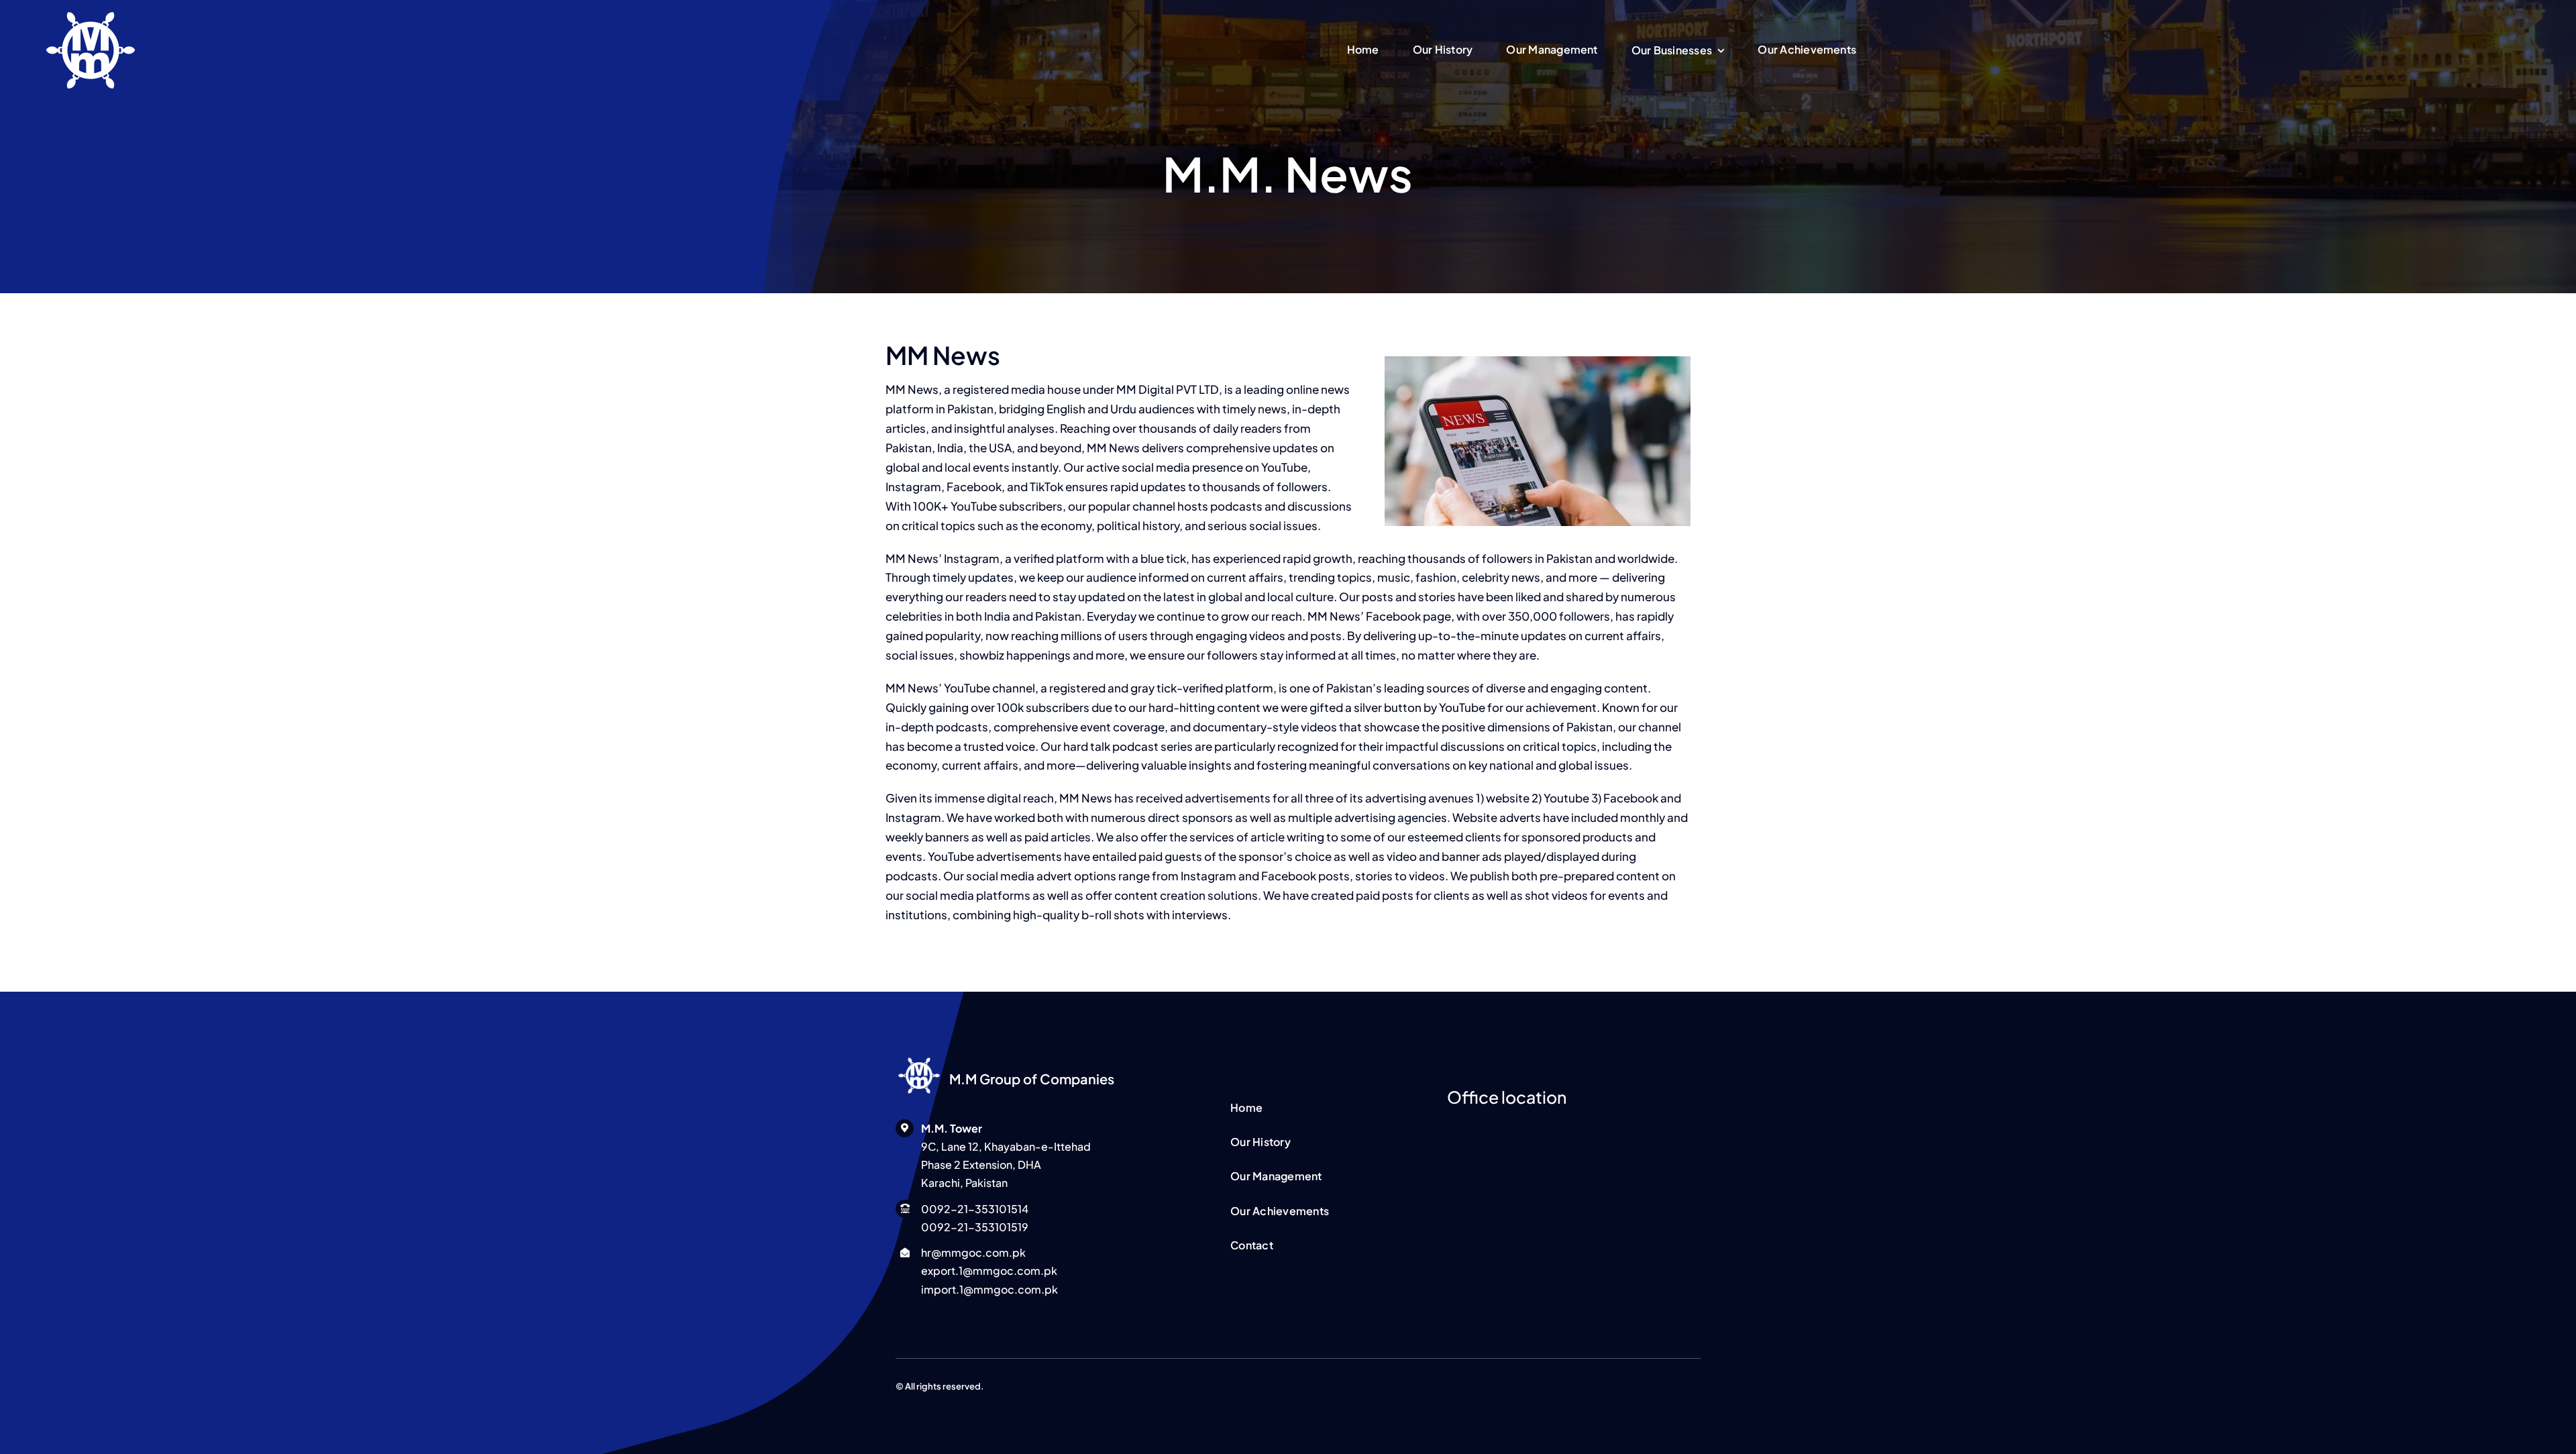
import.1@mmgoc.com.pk (989, 1289)
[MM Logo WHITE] (919, 1057)
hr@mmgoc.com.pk (973, 1252)
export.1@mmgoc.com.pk (989, 1270)
